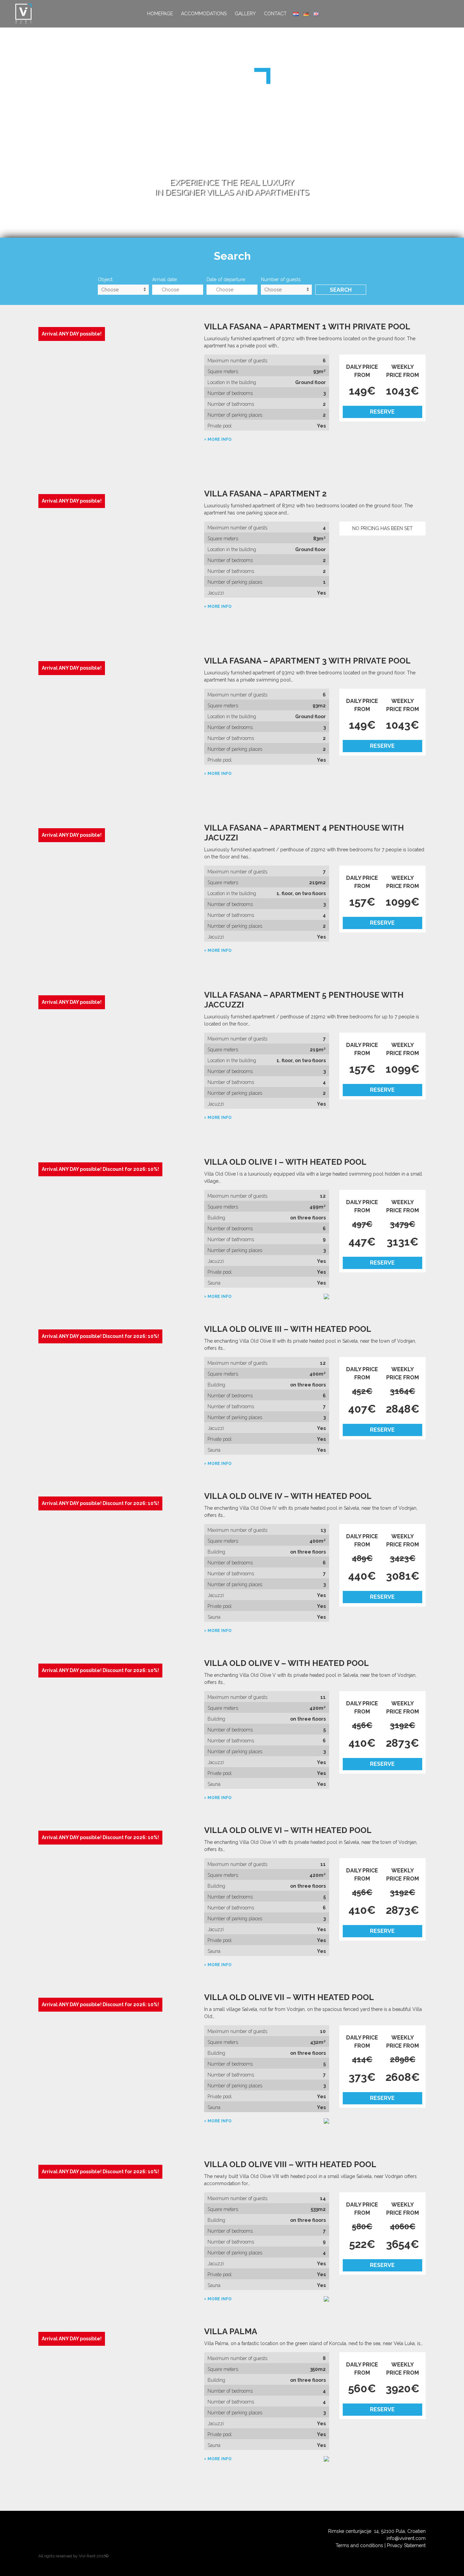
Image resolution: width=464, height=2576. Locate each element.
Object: (106, 279)
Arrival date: (165, 279)
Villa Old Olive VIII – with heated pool (290, 2164)
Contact (275, 14)
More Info (220, 439)
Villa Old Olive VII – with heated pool (289, 1997)
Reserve (382, 412)
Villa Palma (231, 2331)
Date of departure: (226, 279)
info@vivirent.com (406, 2538)
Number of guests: (281, 279)
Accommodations (204, 14)
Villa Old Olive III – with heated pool (288, 1329)
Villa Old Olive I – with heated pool (285, 1162)
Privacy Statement (406, 2545)
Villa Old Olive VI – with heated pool (288, 1830)
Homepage (160, 14)
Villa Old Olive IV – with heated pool (288, 1496)
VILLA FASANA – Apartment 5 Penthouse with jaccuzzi (304, 1000)
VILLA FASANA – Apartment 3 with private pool (307, 661)
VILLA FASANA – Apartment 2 (265, 494)
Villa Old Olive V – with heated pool (287, 1663)
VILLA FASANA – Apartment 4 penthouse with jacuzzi (304, 833)
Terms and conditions (359, 2545)
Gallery (245, 14)
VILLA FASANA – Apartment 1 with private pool (307, 326)
